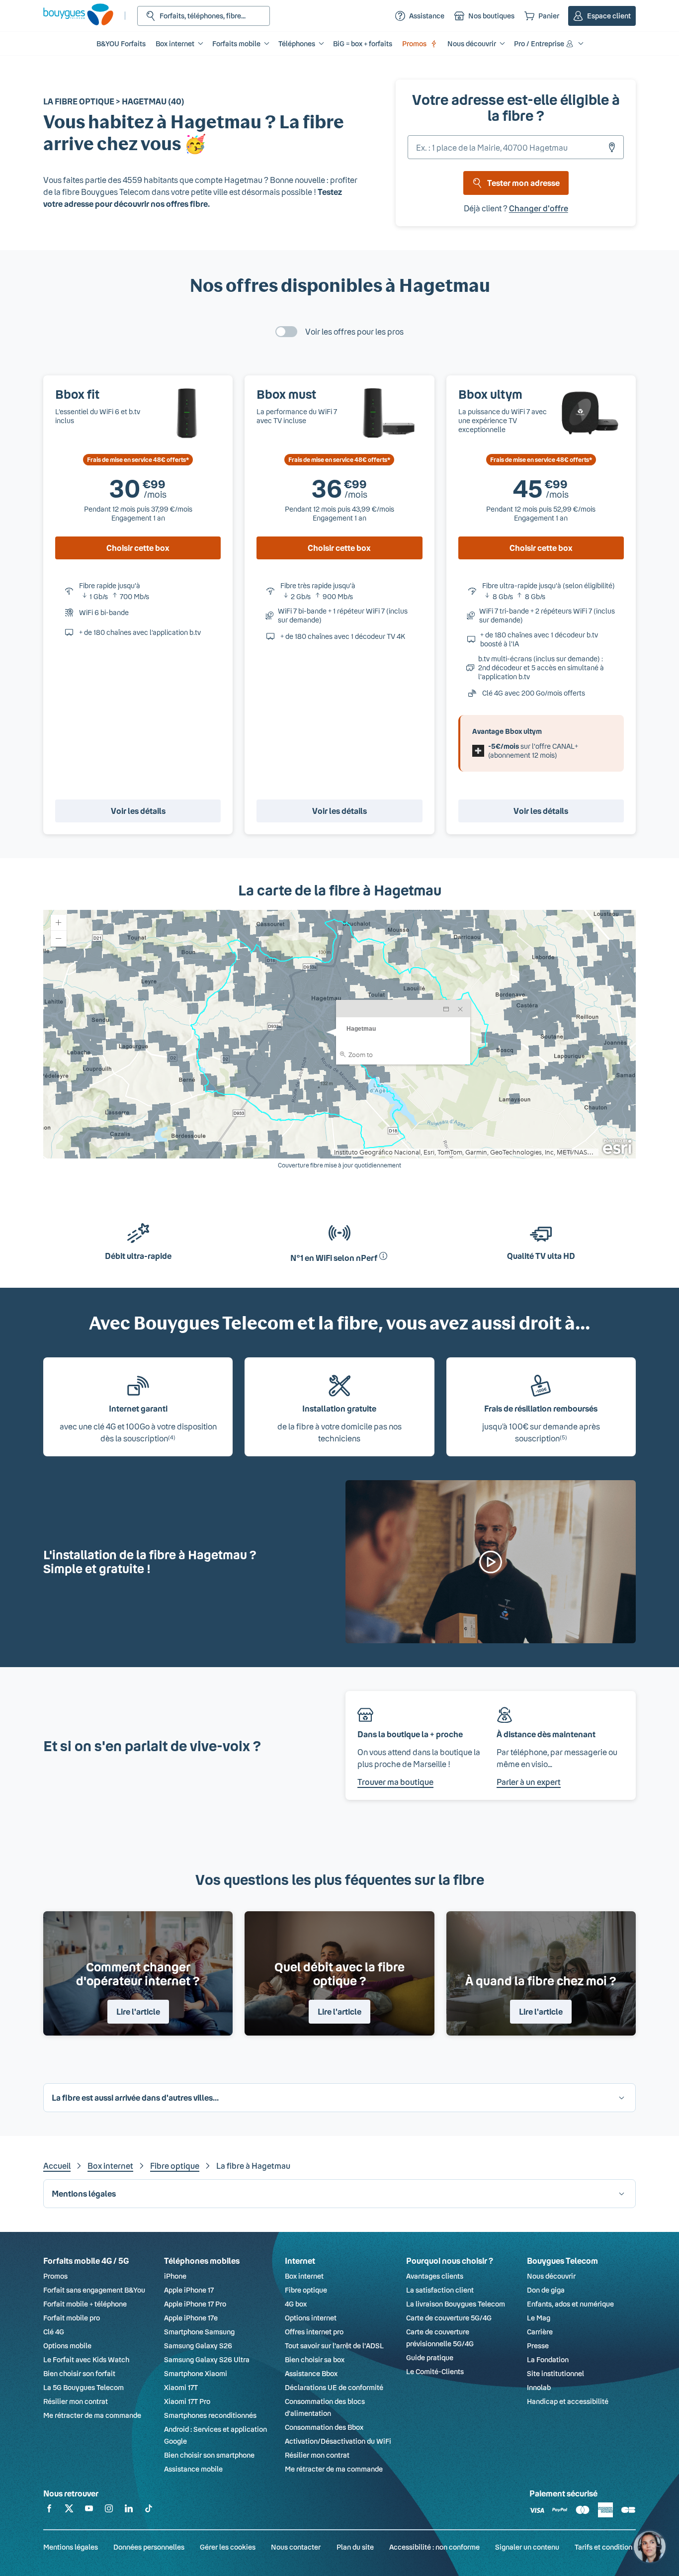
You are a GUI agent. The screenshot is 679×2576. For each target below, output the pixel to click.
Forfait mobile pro (72, 2318)
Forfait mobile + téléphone (85, 2304)
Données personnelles (149, 2547)
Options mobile (67, 2346)
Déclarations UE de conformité (334, 2387)
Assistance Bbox (311, 2373)
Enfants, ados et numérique (570, 2304)
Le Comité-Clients (435, 2371)
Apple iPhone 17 (189, 2290)
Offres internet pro (314, 2332)
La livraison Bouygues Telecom (456, 2304)
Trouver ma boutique (395, 1782)
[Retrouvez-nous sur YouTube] (89, 2510)
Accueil (57, 2166)
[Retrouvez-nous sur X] (69, 2510)
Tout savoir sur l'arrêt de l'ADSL (334, 2346)
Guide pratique (430, 2357)
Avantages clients (435, 2276)
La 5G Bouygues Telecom (84, 2387)
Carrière (540, 2332)
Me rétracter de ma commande (92, 2415)
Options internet (311, 2318)
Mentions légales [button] (84, 2193)
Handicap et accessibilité (568, 2401)
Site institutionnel (555, 2373)
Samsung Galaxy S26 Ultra (207, 2359)
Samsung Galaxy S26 (198, 2346)
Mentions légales (71, 2547)
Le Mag (539, 2318)
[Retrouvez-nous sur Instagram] (109, 2510)
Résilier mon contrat (76, 2401)
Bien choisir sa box (315, 2359)
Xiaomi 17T (181, 2387)
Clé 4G (54, 2332)
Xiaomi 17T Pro (187, 2401)
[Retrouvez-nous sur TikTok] (149, 2510)
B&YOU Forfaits (121, 44)
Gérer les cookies (228, 2547)
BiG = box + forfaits (363, 44)
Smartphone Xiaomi (196, 2373)
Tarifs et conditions (605, 2547)
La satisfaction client (440, 2290)
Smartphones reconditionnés (210, 2415)
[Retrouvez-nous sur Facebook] (49, 2510)
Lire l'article (138, 2011)
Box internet (110, 2166)
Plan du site (355, 2547)
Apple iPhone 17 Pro (195, 2304)
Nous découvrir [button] (472, 44)
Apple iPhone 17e (191, 2318)
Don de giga (546, 2290)
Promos (414, 44)
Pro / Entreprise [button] (539, 44)
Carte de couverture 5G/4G (449, 2318)
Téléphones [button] (297, 44)
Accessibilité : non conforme (434, 2547)
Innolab (539, 2387)
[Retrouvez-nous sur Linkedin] (129, 2510)
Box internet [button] (175, 44)
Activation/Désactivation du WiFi (338, 2441)
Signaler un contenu (527, 2547)
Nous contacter (296, 2547)
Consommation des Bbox (324, 2427)
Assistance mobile (193, 2469)
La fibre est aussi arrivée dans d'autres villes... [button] (135, 2097)
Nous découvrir (551, 2276)
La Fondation (548, 2359)
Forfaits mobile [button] (236, 44)
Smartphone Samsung (199, 2332)
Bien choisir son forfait (79, 2373)
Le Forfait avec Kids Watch (86, 2359)
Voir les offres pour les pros (354, 331)
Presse (538, 2346)
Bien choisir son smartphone (209, 2455)
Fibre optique (175, 2166)
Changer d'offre (539, 208)
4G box (296, 2304)
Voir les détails (138, 811)
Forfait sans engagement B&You (94, 2290)
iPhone (175, 2276)
